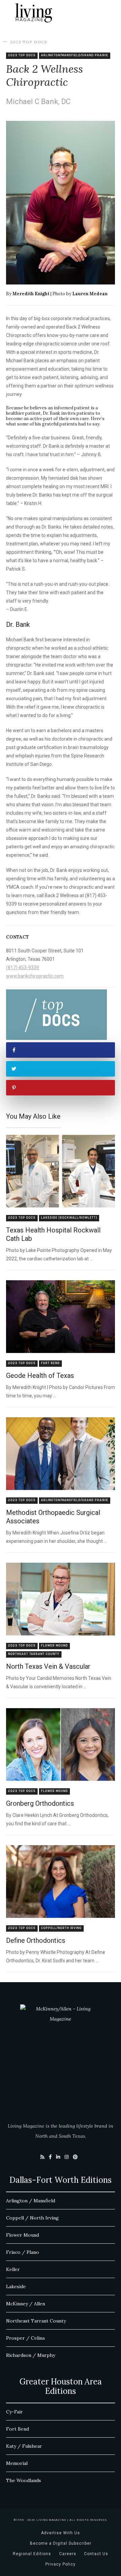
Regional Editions (32, 2554)
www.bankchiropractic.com (35, 976)
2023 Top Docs (29, 42)
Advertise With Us (61, 2533)
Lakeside (16, 2286)
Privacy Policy (61, 2564)
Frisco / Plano (23, 2252)
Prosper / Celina (25, 2338)
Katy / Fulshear (24, 2446)
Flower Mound (54, 1646)
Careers (68, 2554)
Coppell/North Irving (61, 1928)
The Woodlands (24, 2480)
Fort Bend (50, 1363)
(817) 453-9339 (23, 968)
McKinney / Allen (26, 2304)
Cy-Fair (14, 2412)
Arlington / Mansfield (31, 2201)
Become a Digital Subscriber (61, 2543)
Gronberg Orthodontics (40, 1803)
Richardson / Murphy (31, 2355)
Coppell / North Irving (32, 2218)
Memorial (17, 2463)
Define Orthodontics (36, 1940)
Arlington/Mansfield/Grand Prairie (75, 55)
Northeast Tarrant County (34, 1654)
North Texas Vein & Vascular (48, 1666)
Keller (13, 2269)
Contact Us (96, 2554)
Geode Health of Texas (40, 1376)
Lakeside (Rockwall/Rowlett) (69, 1218)
